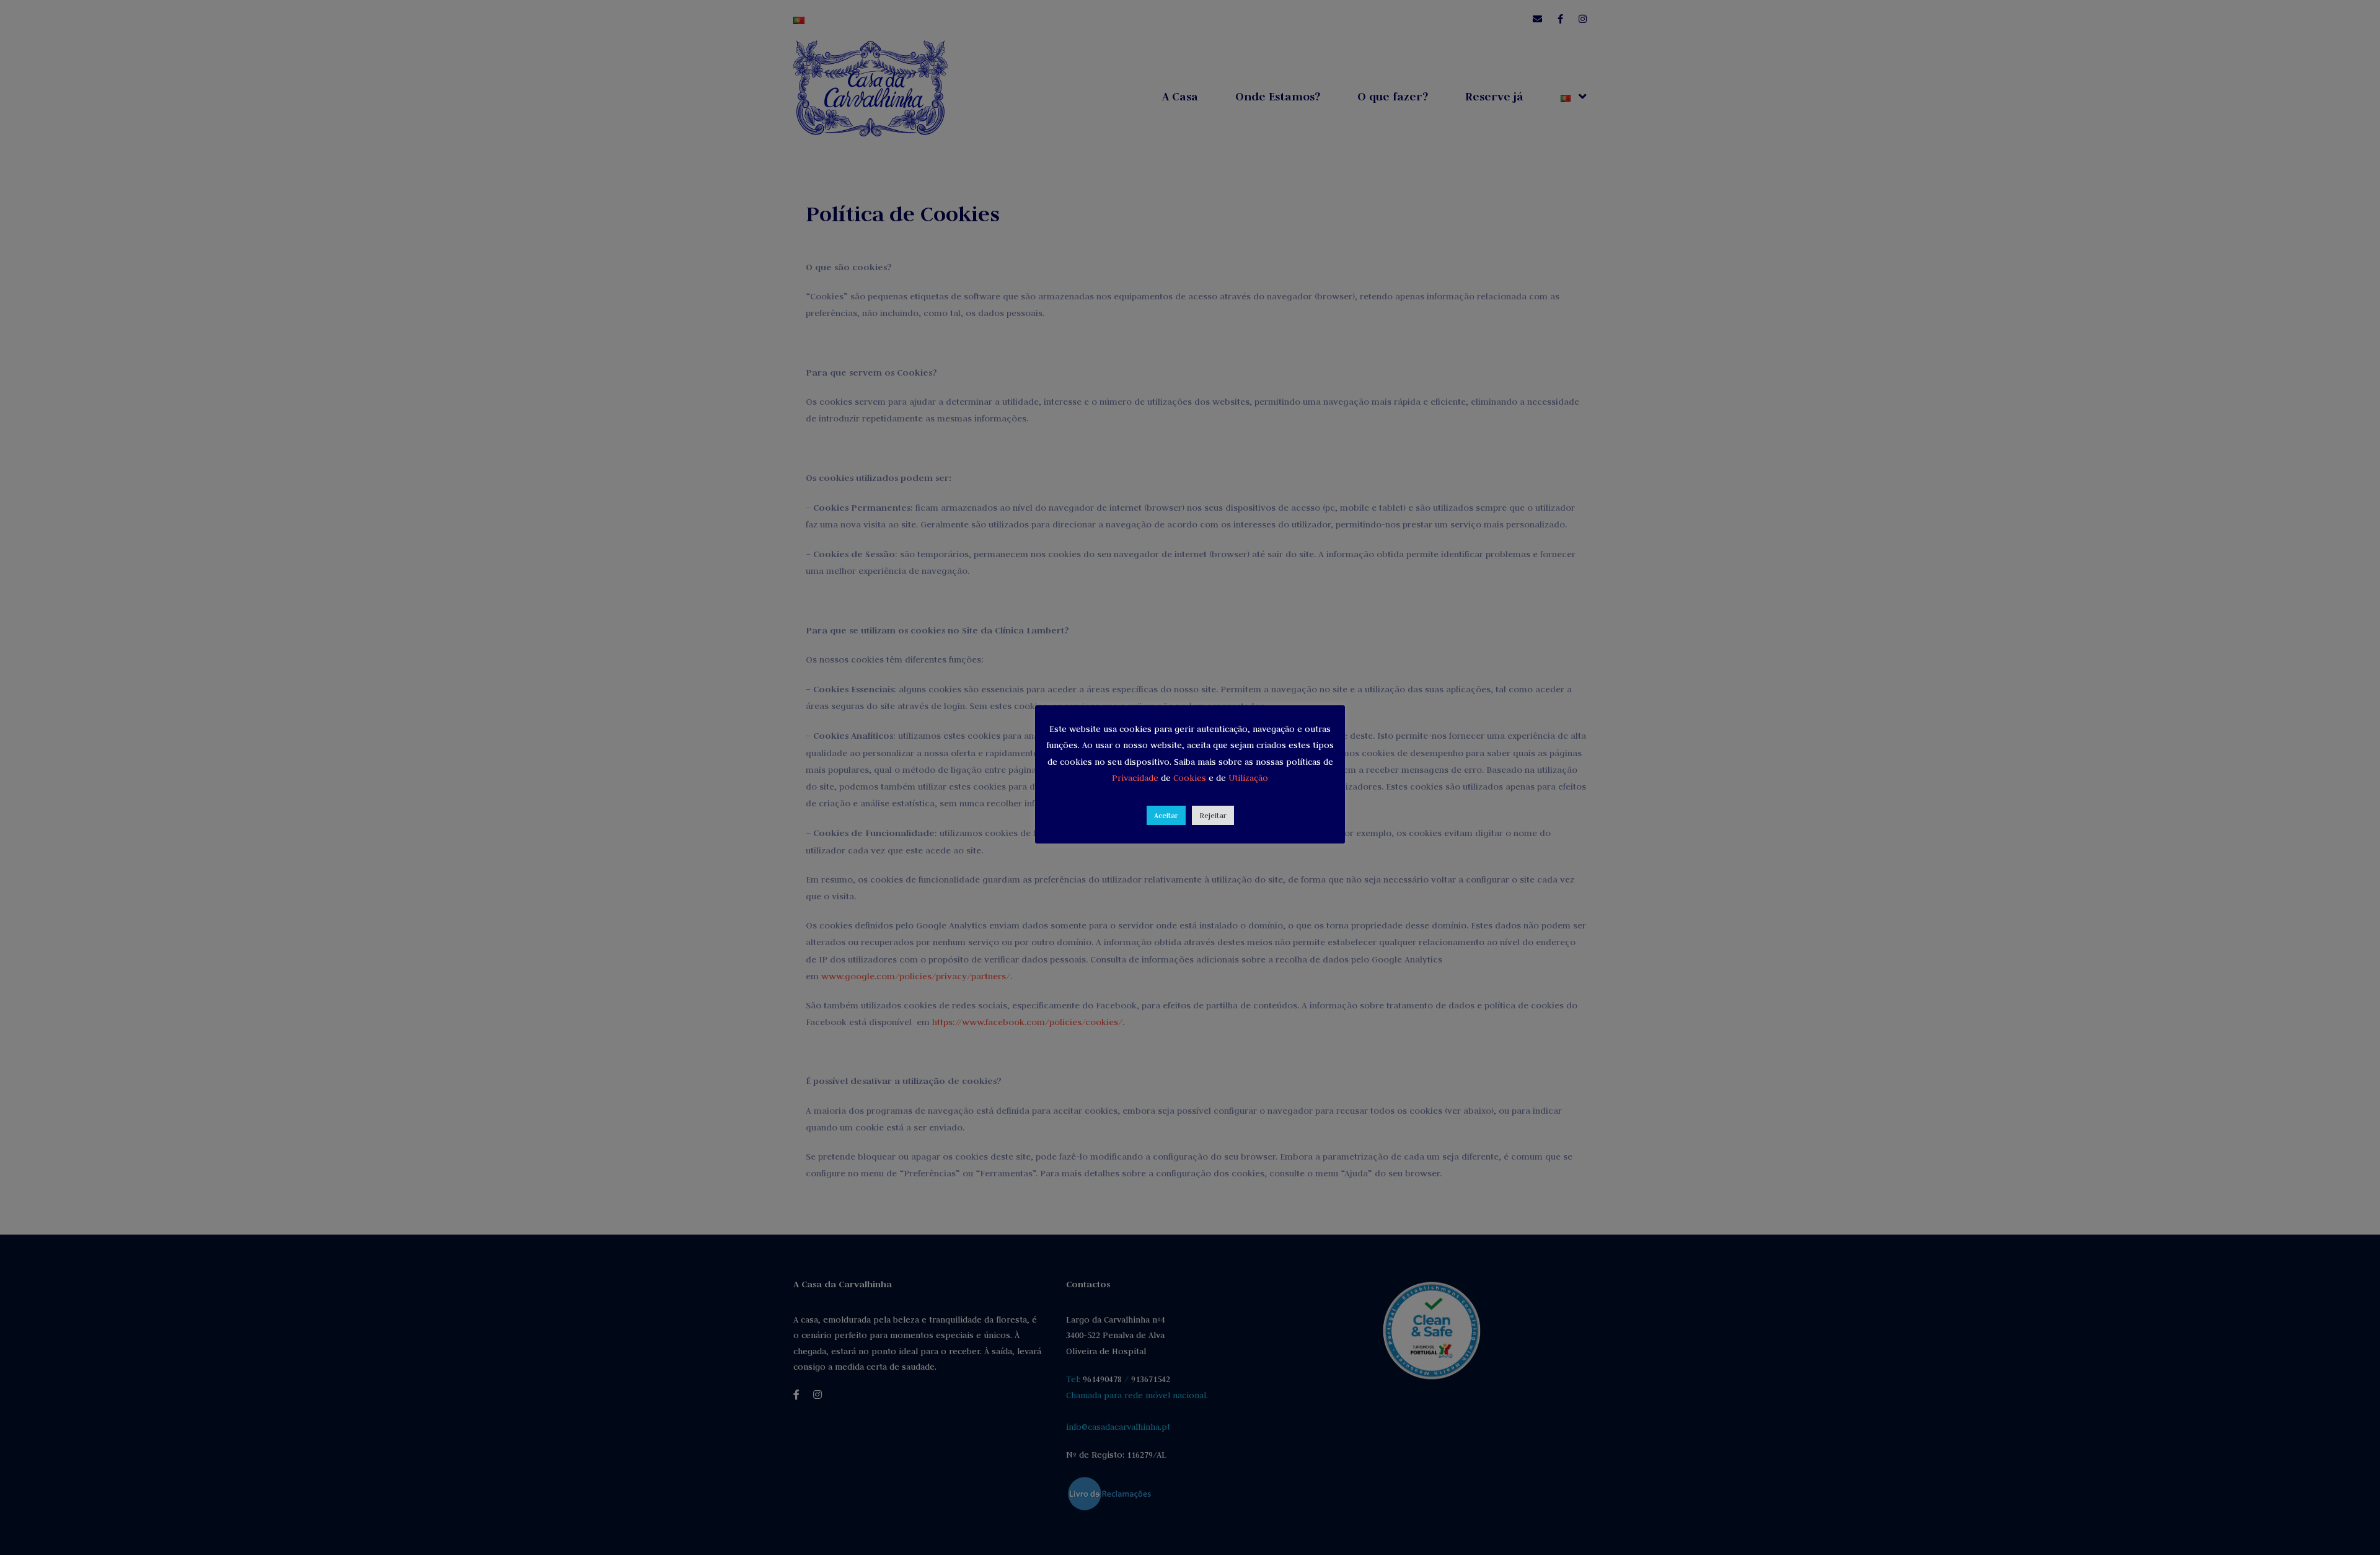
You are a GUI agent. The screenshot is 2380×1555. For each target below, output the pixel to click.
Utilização (1248, 778)
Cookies (1191, 778)
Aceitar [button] (1166, 815)
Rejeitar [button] (1213, 815)
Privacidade (1136, 778)
